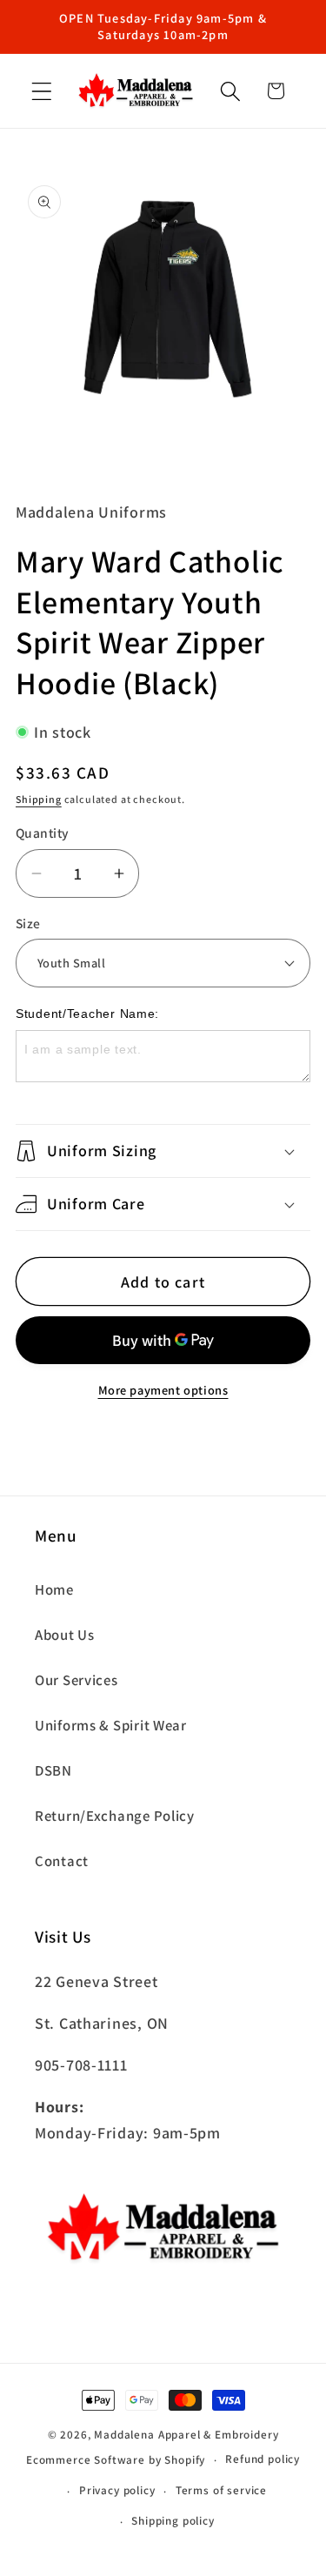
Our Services (77, 1680)
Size (28, 923)
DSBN (53, 1770)
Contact (62, 1861)
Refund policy (263, 2459)
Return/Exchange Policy (115, 1816)
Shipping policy (173, 2521)
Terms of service (221, 2490)
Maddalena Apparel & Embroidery (186, 2435)
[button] (42, 91)
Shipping (39, 799)
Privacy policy (117, 2490)
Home (54, 1589)
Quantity (43, 833)
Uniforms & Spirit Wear (111, 1725)
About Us (65, 1635)
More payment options (163, 1390)
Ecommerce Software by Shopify (116, 2460)
